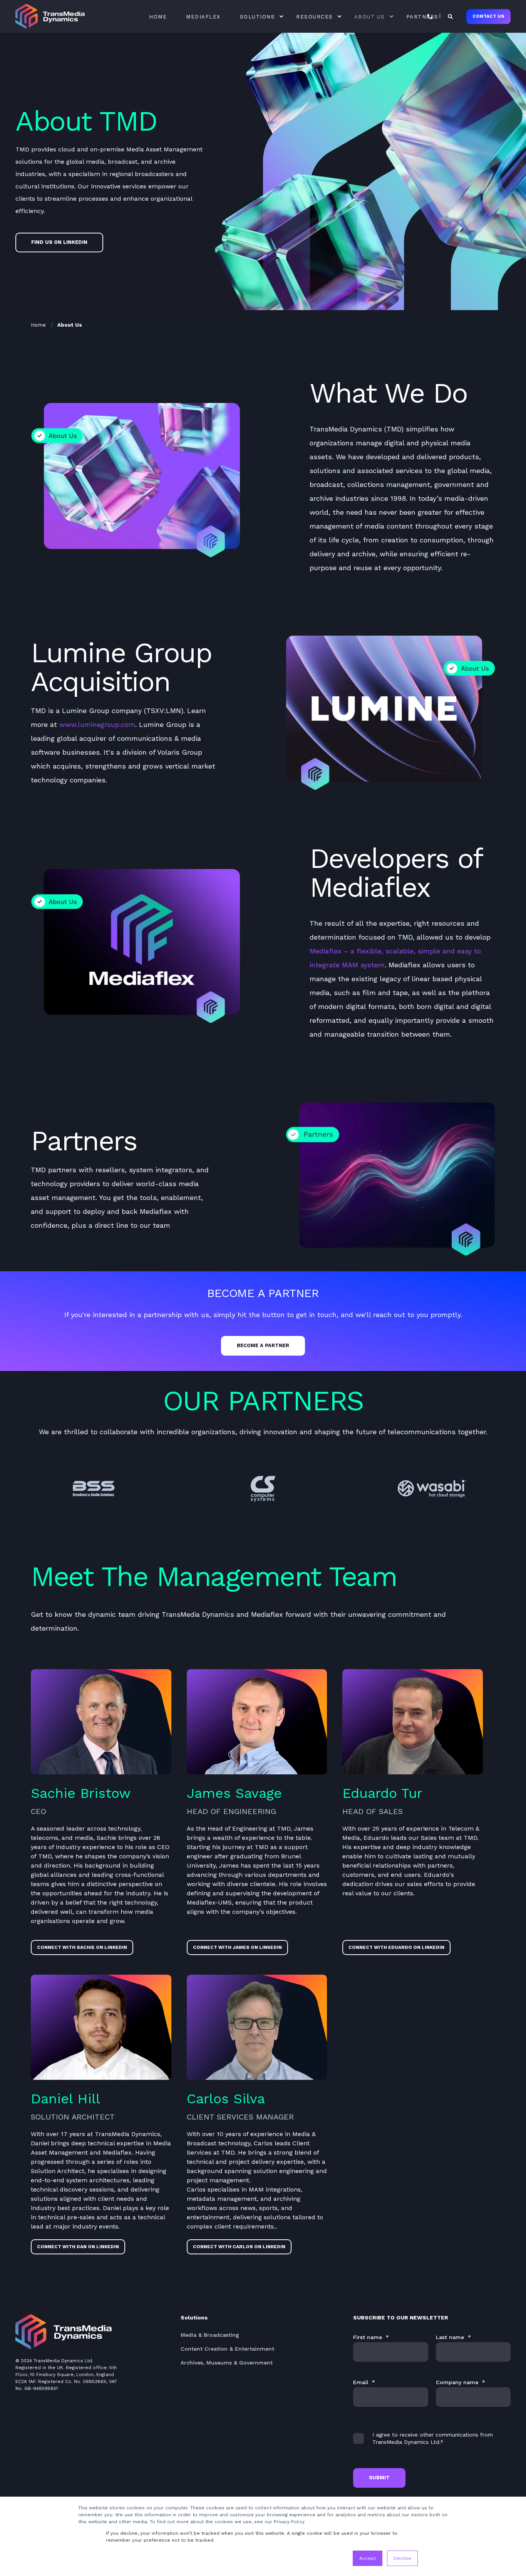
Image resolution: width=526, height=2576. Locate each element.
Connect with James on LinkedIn (237, 1947)
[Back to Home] (50, 16)
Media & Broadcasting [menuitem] (210, 2335)
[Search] (451, 16)
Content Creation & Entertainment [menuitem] (227, 2349)
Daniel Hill (65, 2099)
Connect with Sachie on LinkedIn (82, 1947)
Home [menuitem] (158, 16)
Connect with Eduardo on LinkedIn (396, 1947)
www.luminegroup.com (97, 724)
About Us (70, 325)
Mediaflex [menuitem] (203, 16)
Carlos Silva (226, 2099)
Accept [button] (368, 2558)
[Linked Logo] (94, 1489)
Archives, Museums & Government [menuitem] (227, 2363)
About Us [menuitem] (370, 16)
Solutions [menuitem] (258, 16)
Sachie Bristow (81, 1793)
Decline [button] (402, 2558)
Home (38, 325)
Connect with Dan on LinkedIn (78, 2247)
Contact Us (488, 16)
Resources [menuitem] (315, 16)
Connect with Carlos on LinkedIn (239, 2247)
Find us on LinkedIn (59, 242)
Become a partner (263, 1345)
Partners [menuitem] (422, 16)
